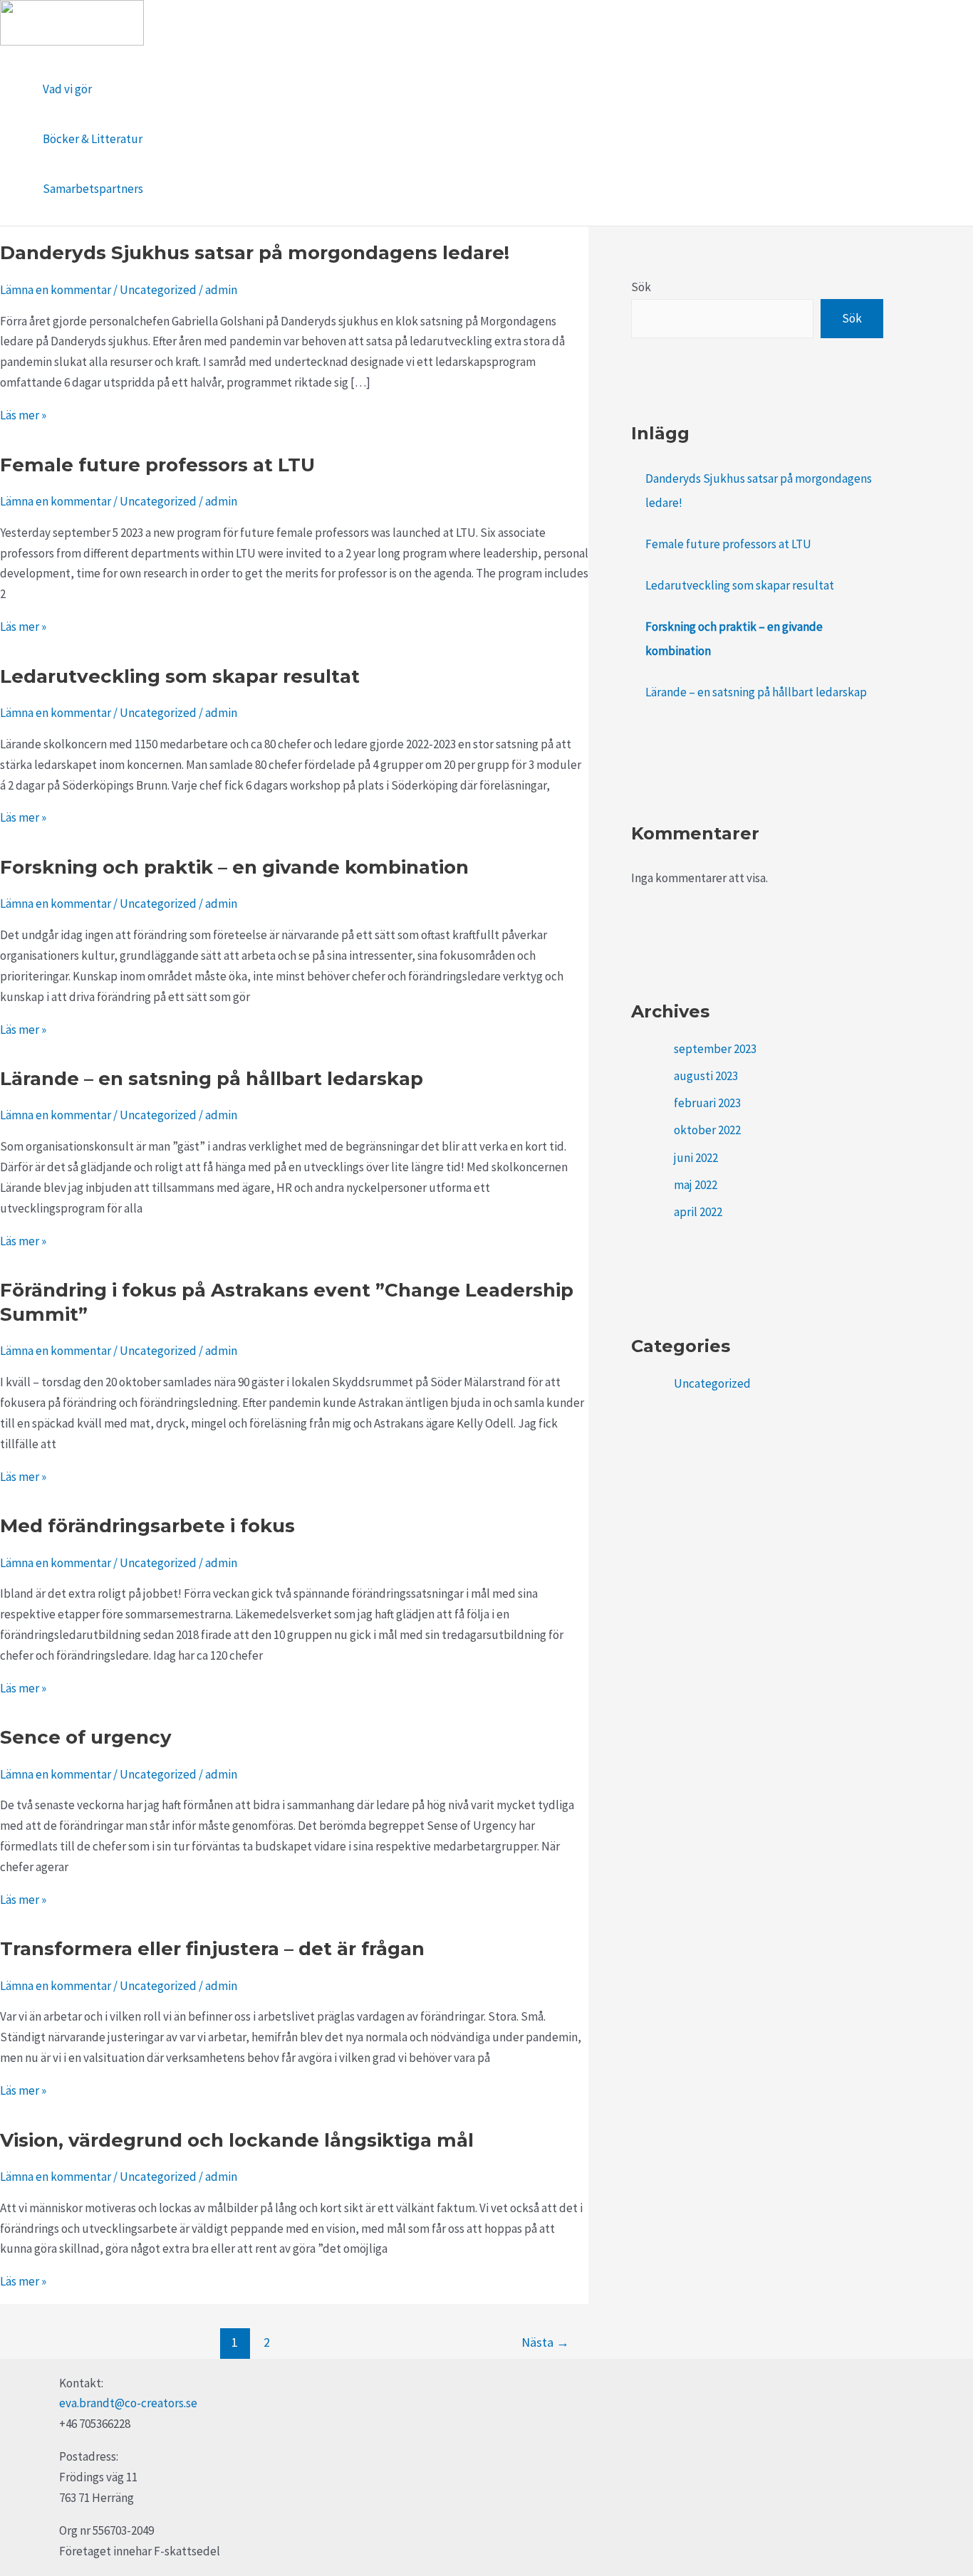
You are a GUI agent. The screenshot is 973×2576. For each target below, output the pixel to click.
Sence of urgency (86, 1737)
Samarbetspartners (93, 189)
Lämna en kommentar (56, 290)
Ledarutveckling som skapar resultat (180, 676)
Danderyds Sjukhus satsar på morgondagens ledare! (255, 253)
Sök (641, 287)
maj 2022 (696, 1185)
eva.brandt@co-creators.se (128, 2403)
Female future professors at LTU (157, 465)
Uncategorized (158, 290)
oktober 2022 (707, 1130)
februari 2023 (707, 1103)
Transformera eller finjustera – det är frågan (212, 1949)
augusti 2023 (706, 1076)
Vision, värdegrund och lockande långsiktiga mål (237, 2140)
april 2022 (698, 1212)
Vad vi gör (67, 89)
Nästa (545, 2342)
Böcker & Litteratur (93, 139)
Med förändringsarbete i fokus (147, 1526)
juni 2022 (696, 1158)
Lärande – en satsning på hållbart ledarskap (212, 1079)
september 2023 (715, 1049)
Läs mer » (23, 415)
